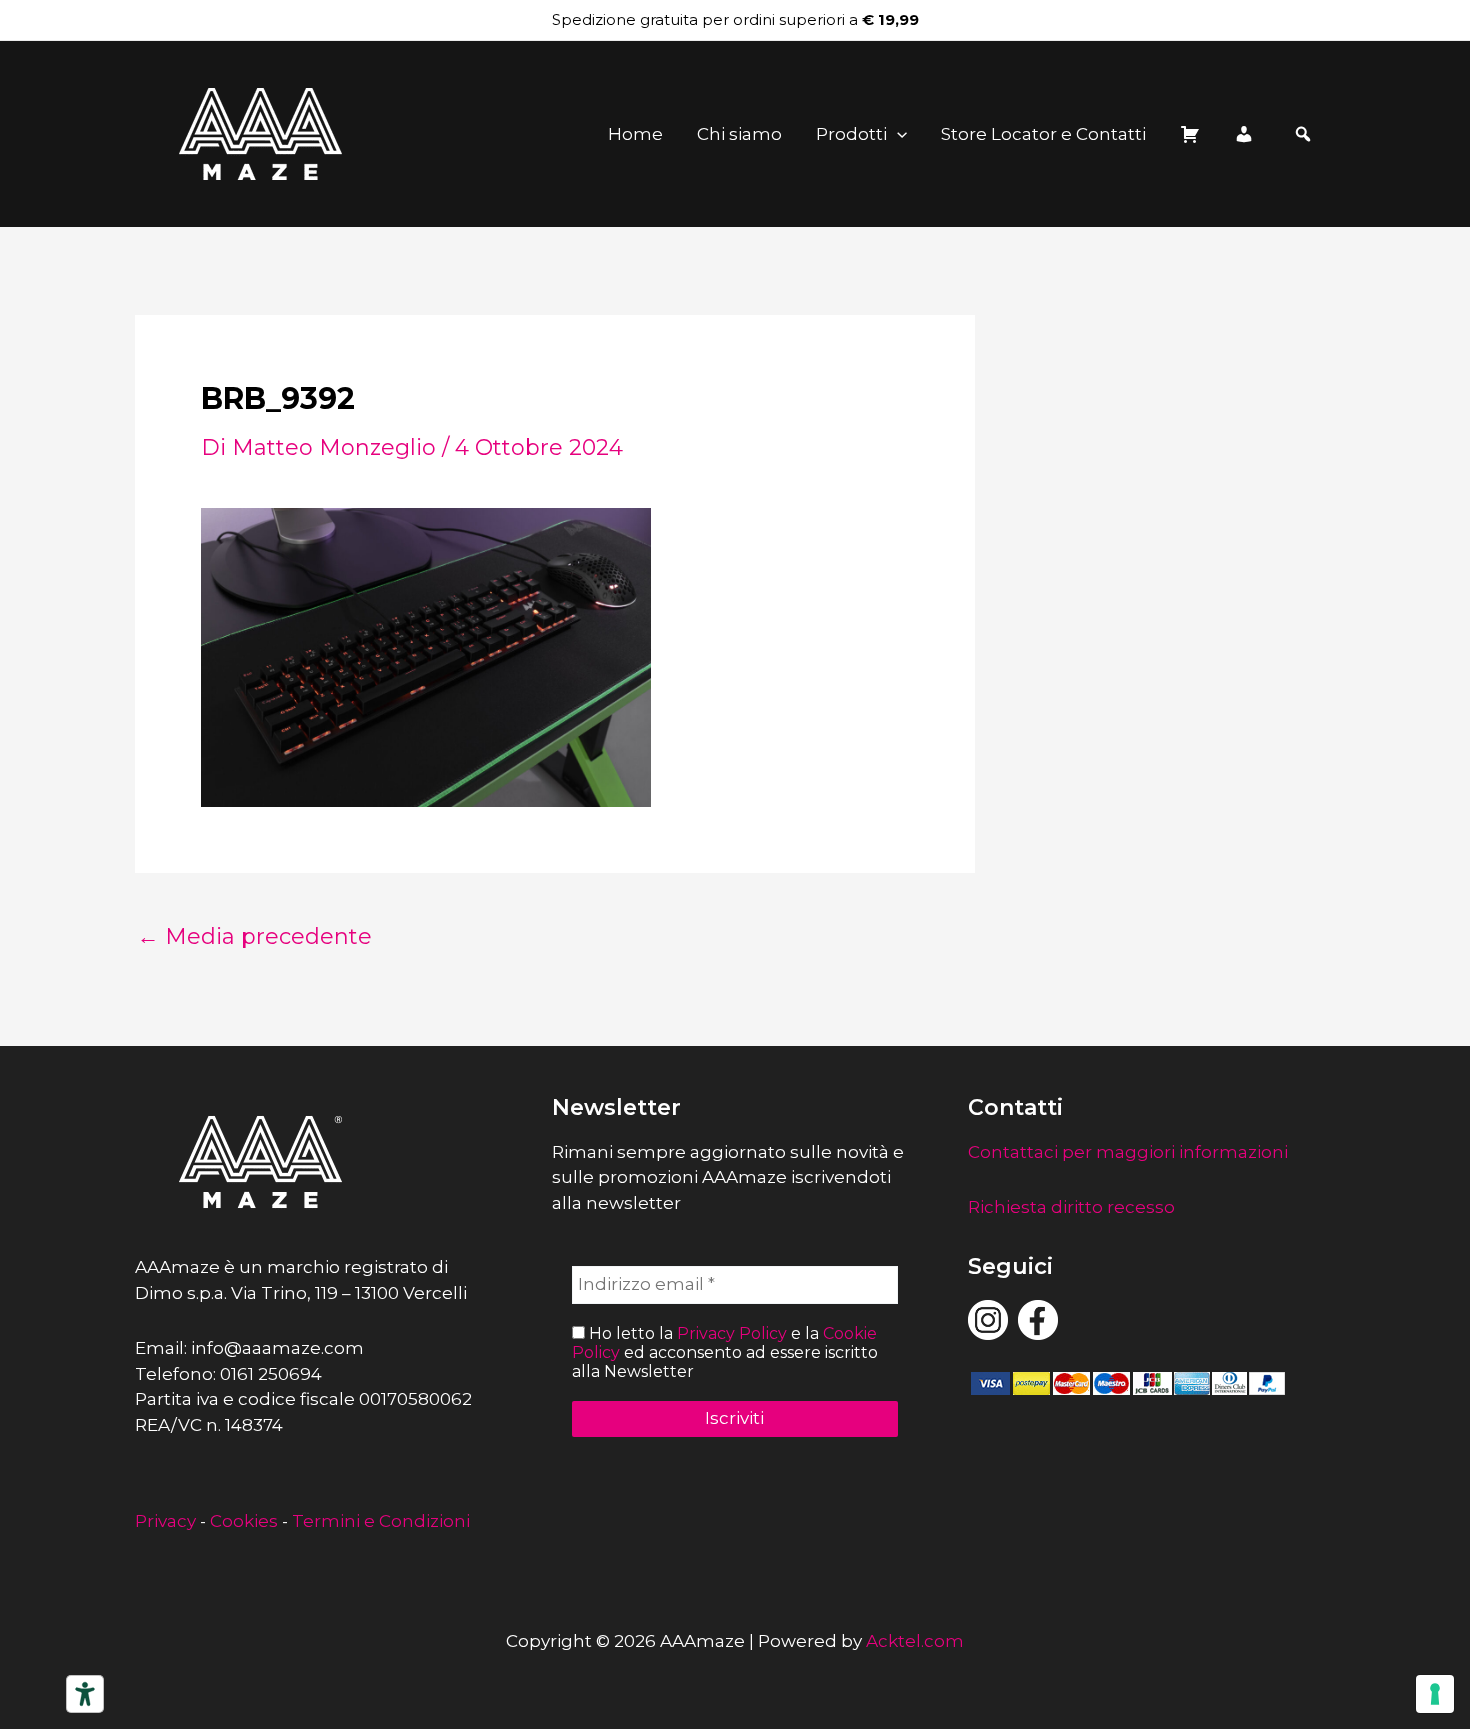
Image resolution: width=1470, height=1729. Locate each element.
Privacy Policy (732, 1333)
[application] (897, 134)
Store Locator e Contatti (1043, 134)
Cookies (244, 1521)
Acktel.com (915, 1641)
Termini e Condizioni (381, 1521)
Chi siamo (739, 134)
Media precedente (254, 937)
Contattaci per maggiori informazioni (1128, 1152)
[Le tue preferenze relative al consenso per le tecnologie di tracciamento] (1435, 1694)
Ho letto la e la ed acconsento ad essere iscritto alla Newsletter (725, 1352)
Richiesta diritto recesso (1071, 1207)
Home (635, 134)
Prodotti (851, 134)
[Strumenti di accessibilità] (85, 1694)
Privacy (165, 1521)
